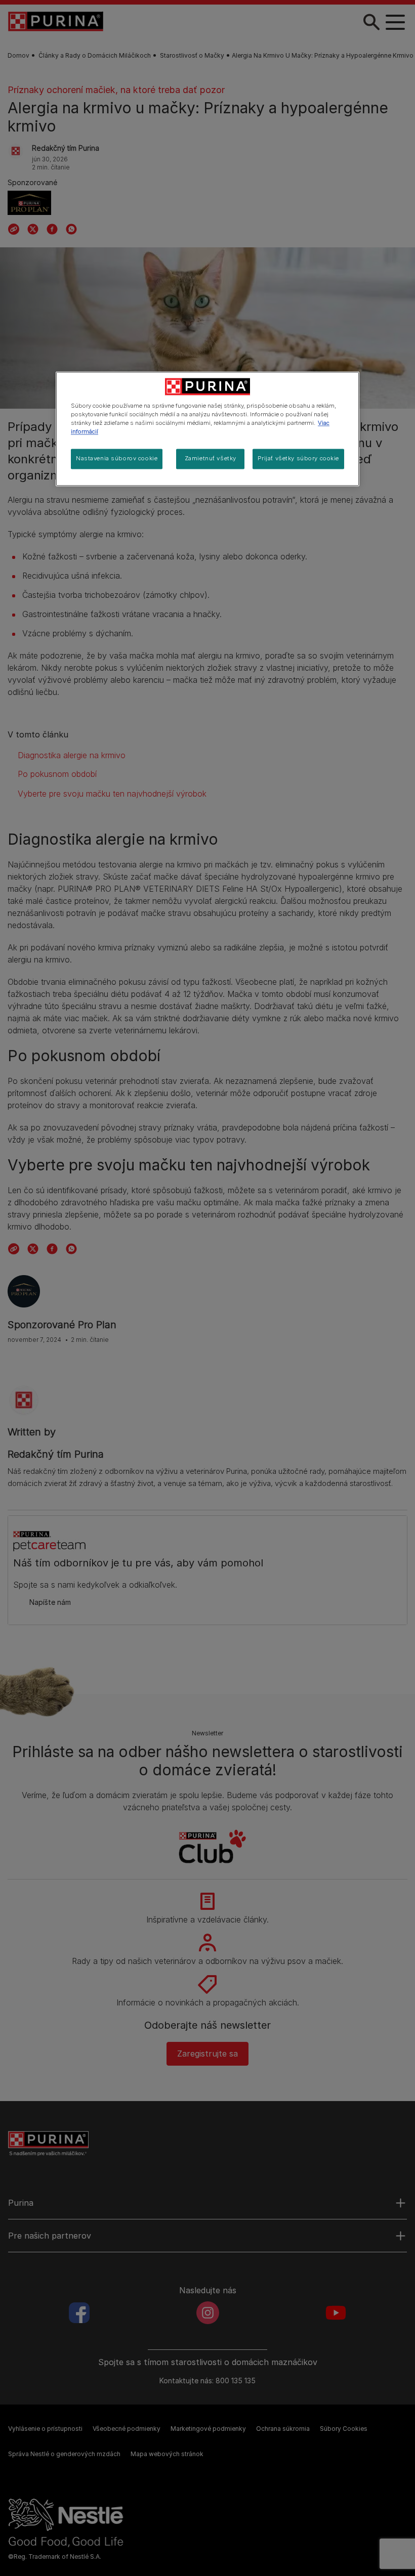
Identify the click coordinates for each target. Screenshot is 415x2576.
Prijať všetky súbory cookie (298, 459)
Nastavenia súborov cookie (117, 459)
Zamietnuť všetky (211, 459)
